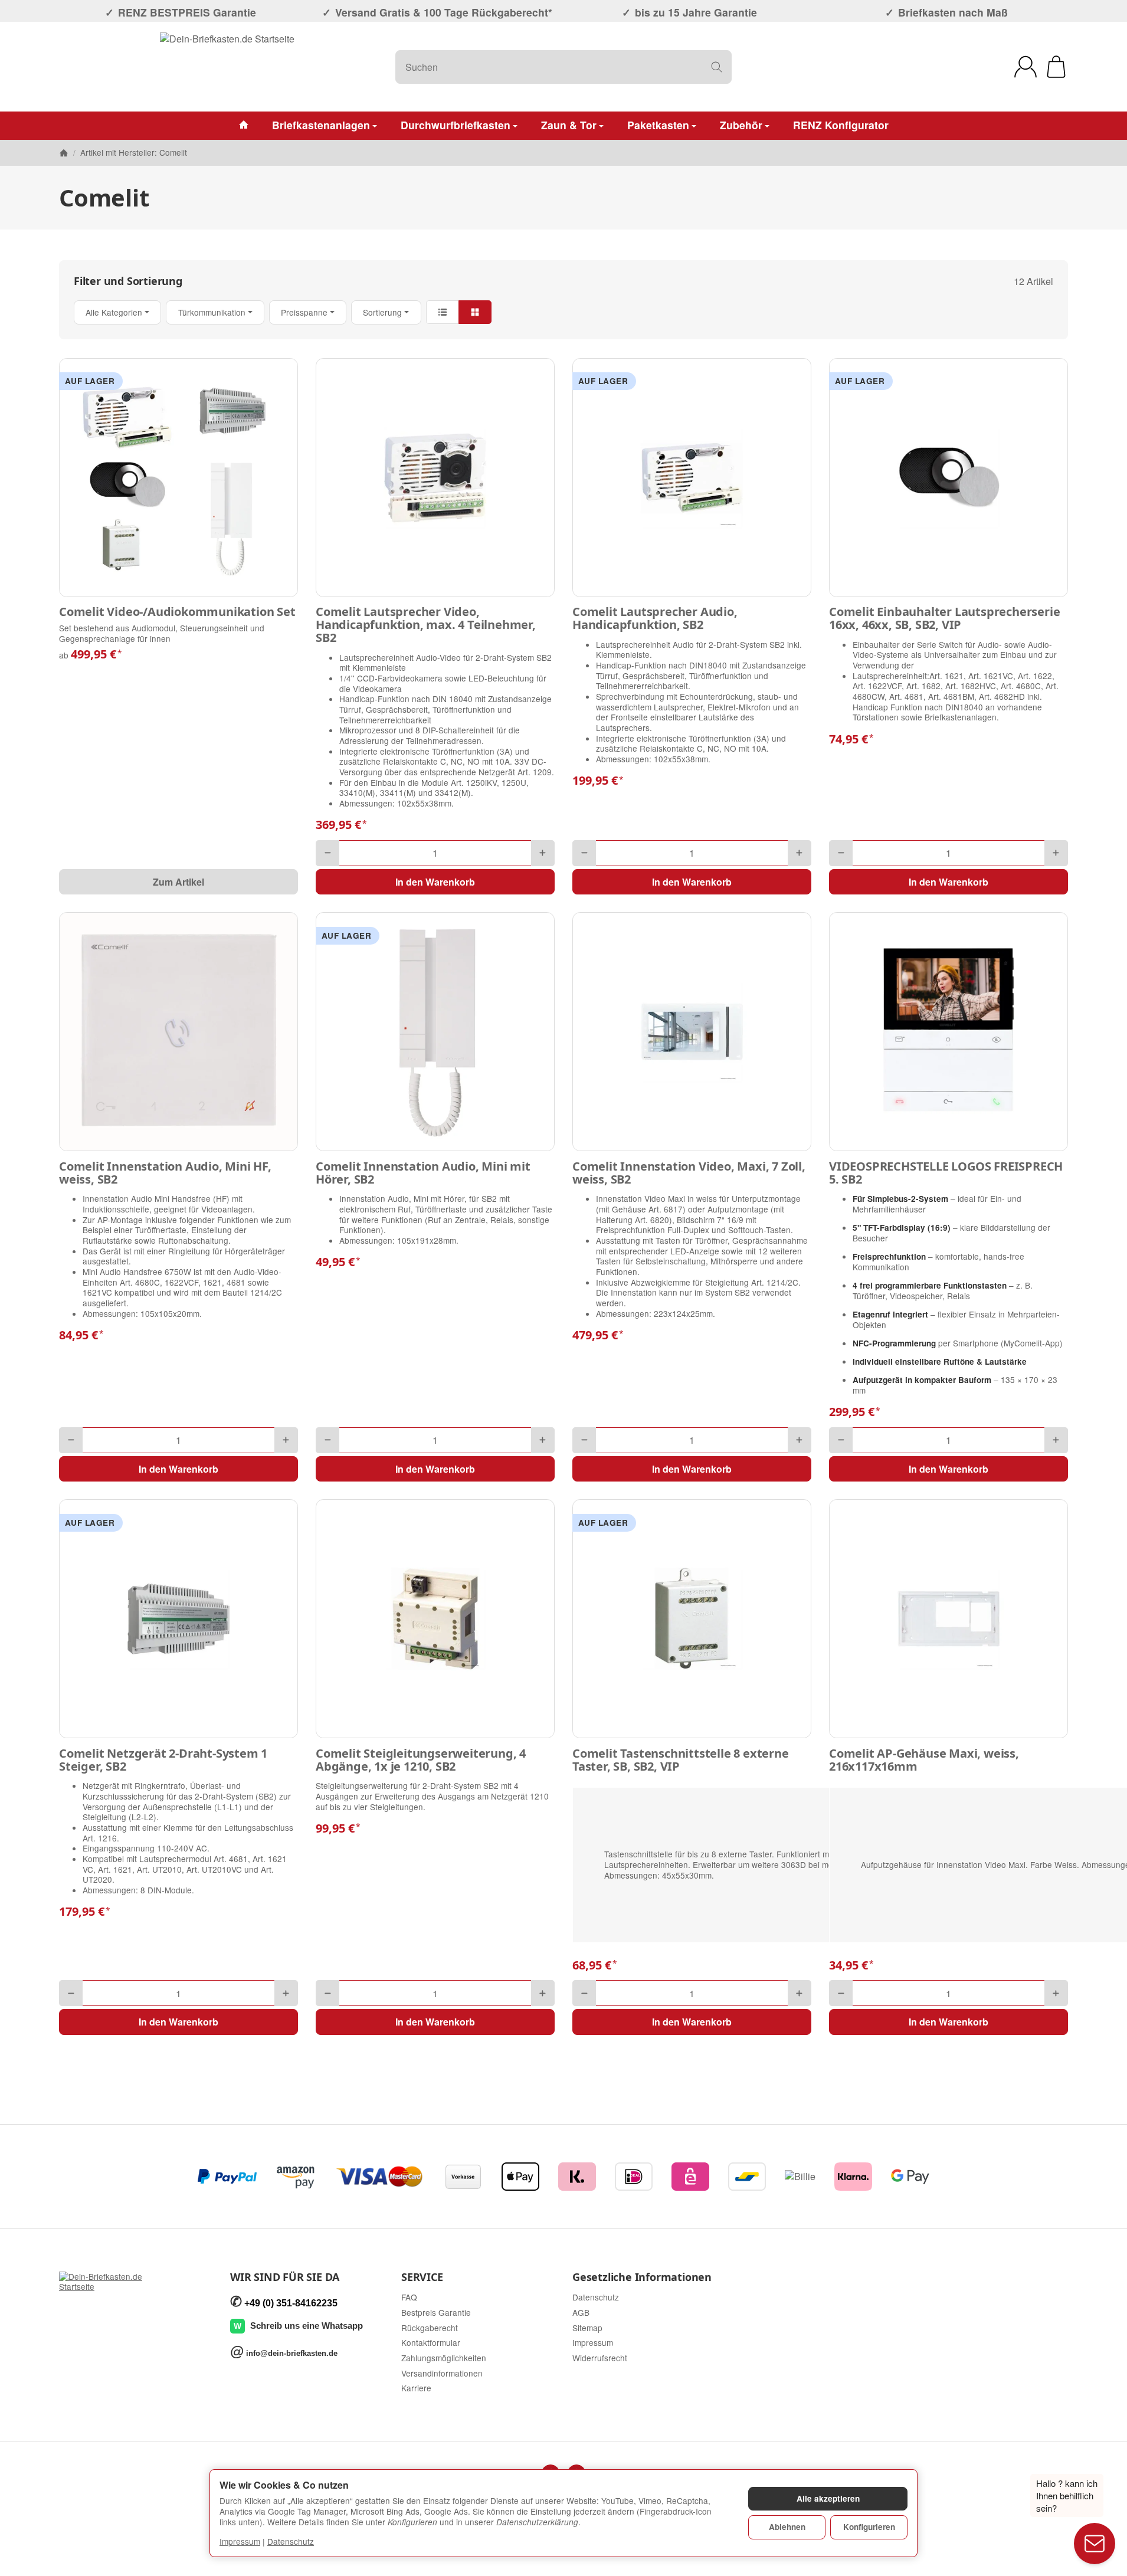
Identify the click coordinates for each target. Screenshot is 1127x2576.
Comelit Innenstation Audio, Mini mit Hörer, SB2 (423, 1173)
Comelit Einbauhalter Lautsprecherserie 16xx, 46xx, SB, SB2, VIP (944, 618)
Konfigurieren (869, 2527)
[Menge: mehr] (543, 853)
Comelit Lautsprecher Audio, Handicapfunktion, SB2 (655, 618)
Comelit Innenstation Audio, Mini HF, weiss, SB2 (165, 1173)
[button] (563, 312)
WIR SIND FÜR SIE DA (285, 2277)
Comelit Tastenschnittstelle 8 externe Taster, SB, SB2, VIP (681, 1760)
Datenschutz (291, 2541)
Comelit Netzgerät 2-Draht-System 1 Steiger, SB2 (163, 1760)
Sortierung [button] (382, 312)
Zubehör (741, 125)
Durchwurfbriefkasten (456, 125)
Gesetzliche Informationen (642, 2277)
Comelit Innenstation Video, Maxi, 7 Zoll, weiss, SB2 (689, 1173)
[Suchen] (717, 67)
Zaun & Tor (569, 125)
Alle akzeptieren (828, 2498)
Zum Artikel (178, 882)
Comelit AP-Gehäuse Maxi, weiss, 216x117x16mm (924, 1760)
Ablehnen (787, 2527)
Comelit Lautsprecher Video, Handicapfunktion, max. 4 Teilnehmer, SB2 (426, 625)
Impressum (240, 2541)
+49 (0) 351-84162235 (291, 2303)
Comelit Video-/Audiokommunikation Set (177, 612)
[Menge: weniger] (327, 853)
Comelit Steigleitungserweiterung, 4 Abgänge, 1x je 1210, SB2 (421, 1760)
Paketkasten (658, 125)
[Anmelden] (1026, 67)
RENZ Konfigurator (841, 125)
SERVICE (422, 2277)
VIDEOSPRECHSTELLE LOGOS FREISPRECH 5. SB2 (946, 1173)
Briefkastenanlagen (321, 125)
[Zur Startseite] (227, 67)
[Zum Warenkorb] (1056, 67)
